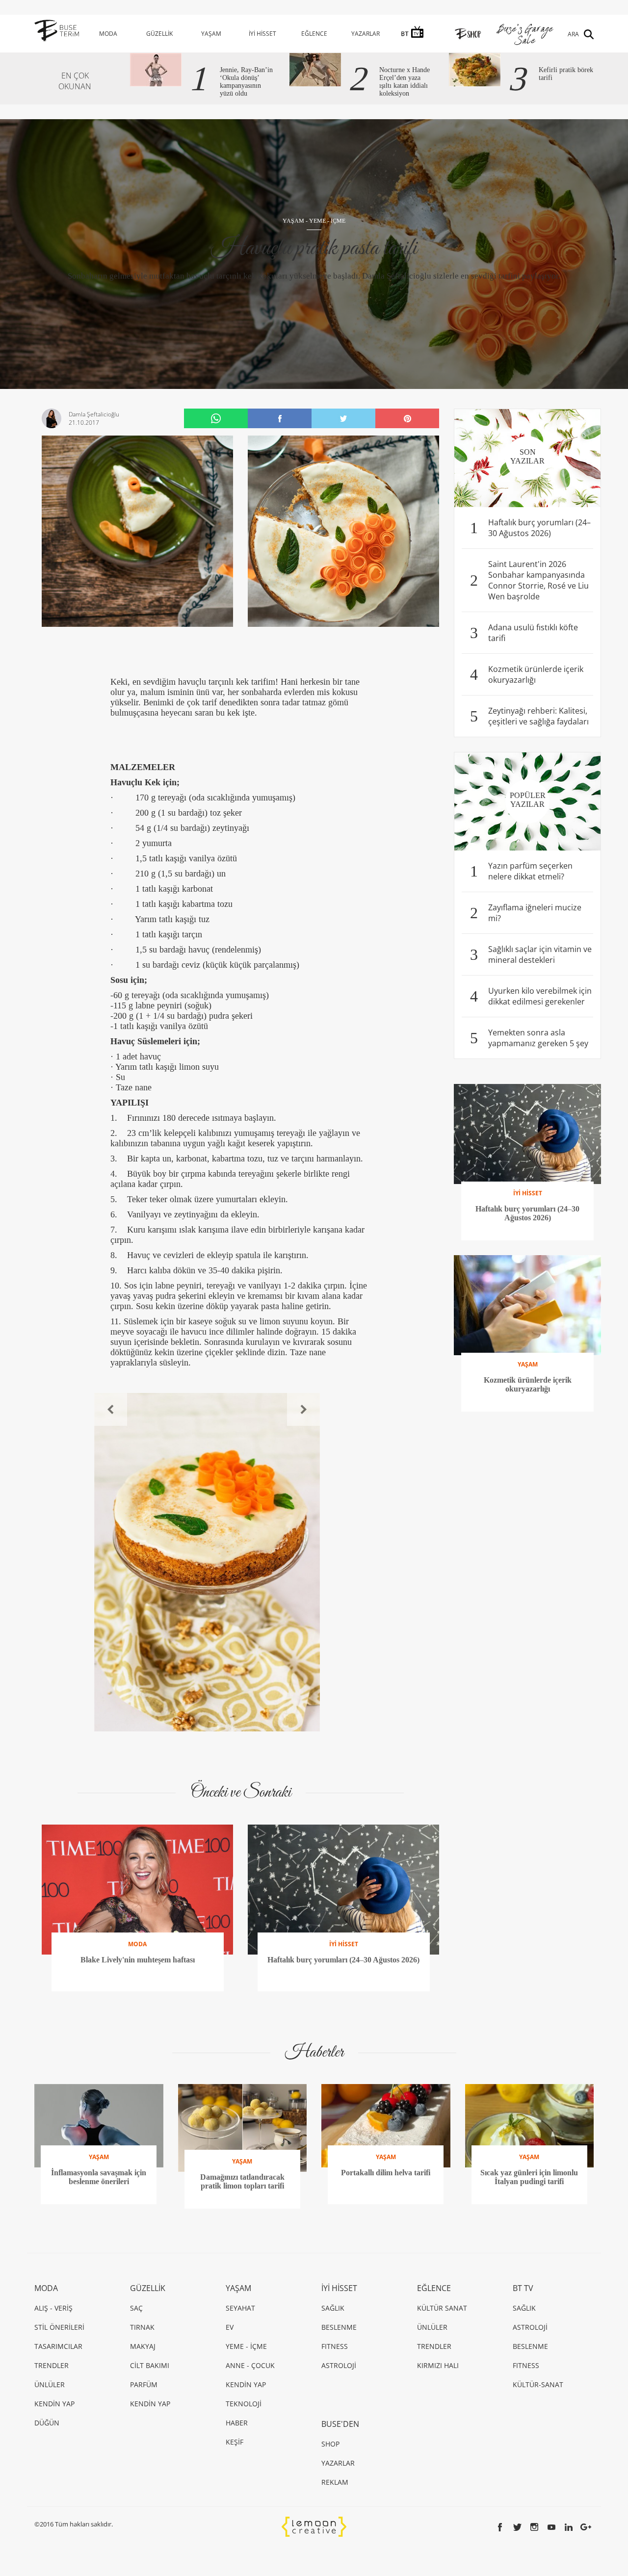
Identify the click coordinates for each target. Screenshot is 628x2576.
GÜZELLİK (159, 34)
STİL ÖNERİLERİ (59, 2327)
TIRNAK (142, 2327)
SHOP (330, 2444)
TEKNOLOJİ (244, 2404)
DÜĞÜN (47, 2423)
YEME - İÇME (327, 221)
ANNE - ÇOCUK (250, 2365)
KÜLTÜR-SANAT (538, 2384)
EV (230, 2327)
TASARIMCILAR (58, 2346)
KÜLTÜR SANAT (442, 2308)
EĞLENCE (314, 34)
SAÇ (136, 2308)
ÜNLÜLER (50, 2384)
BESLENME (339, 2327)
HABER (237, 2423)
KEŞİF (235, 2442)
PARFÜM (144, 2384)
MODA (108, 34)
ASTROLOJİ (339, 2365)
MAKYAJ (143, 2346)
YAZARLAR (366, 34)
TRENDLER (52, 2365)
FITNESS (335, 2346)
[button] (111, 1409)
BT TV (523, 2288)
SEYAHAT (240, 2308)
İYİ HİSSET (262, 34)
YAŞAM (211, 34)
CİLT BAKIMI (150, 2365)
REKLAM (335, 2482)
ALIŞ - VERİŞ (53, 2308)
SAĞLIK (333, 2308)
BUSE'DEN (340, 2424)
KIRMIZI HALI (438, 2365)
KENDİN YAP (54, 2404)
